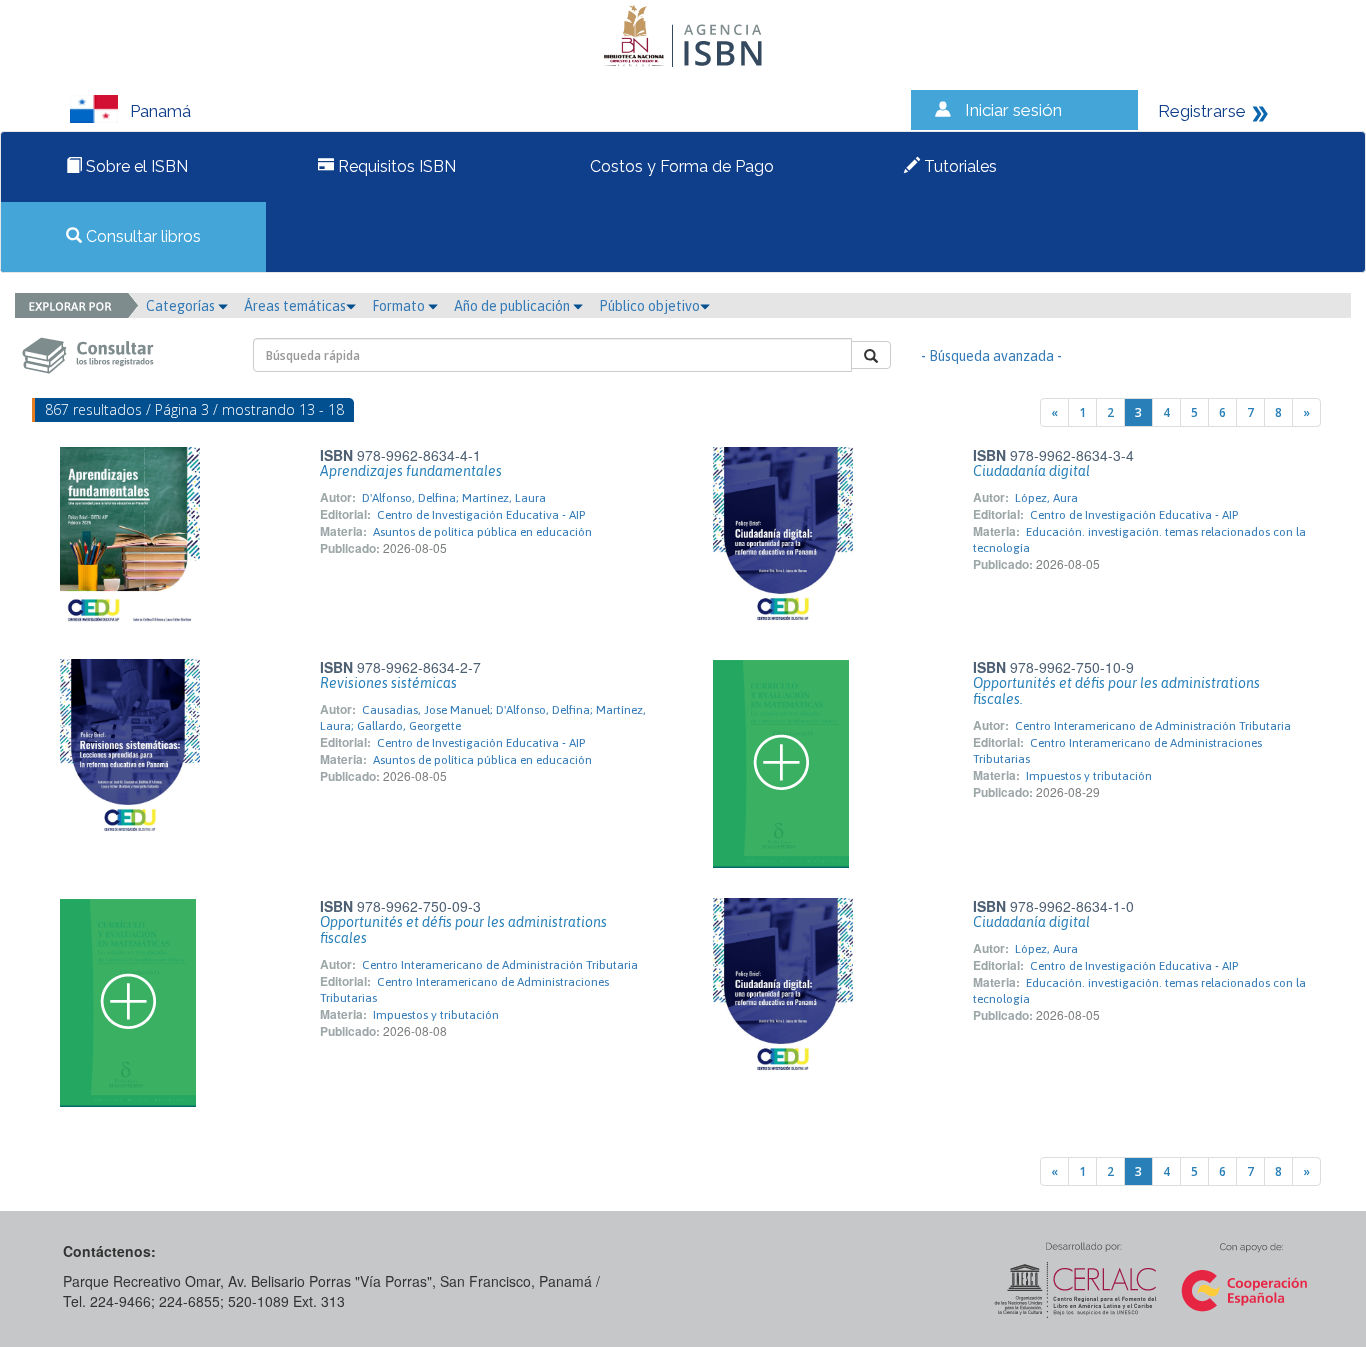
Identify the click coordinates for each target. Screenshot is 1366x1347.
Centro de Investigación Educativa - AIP (481, 515)
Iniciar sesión (1013, 110)
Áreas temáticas (295, 306)
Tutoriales (958, 166)
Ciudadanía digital (1031, 471)
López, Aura (1046, 498)
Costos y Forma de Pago (680, 166)
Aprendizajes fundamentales (411, 471)
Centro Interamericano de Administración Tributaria (1153, 726)
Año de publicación (513, 306)
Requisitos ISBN (395, 166)
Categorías (182, 306)
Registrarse (1202, 111)
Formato (400, 306)
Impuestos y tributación (1089, 776)
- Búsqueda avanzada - (991, 356)
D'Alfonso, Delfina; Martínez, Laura (454, 498)
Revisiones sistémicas (388, 683)
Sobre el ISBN (135, 166)
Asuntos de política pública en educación (482, 532)
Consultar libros (141, 236)
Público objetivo (649, 306)
